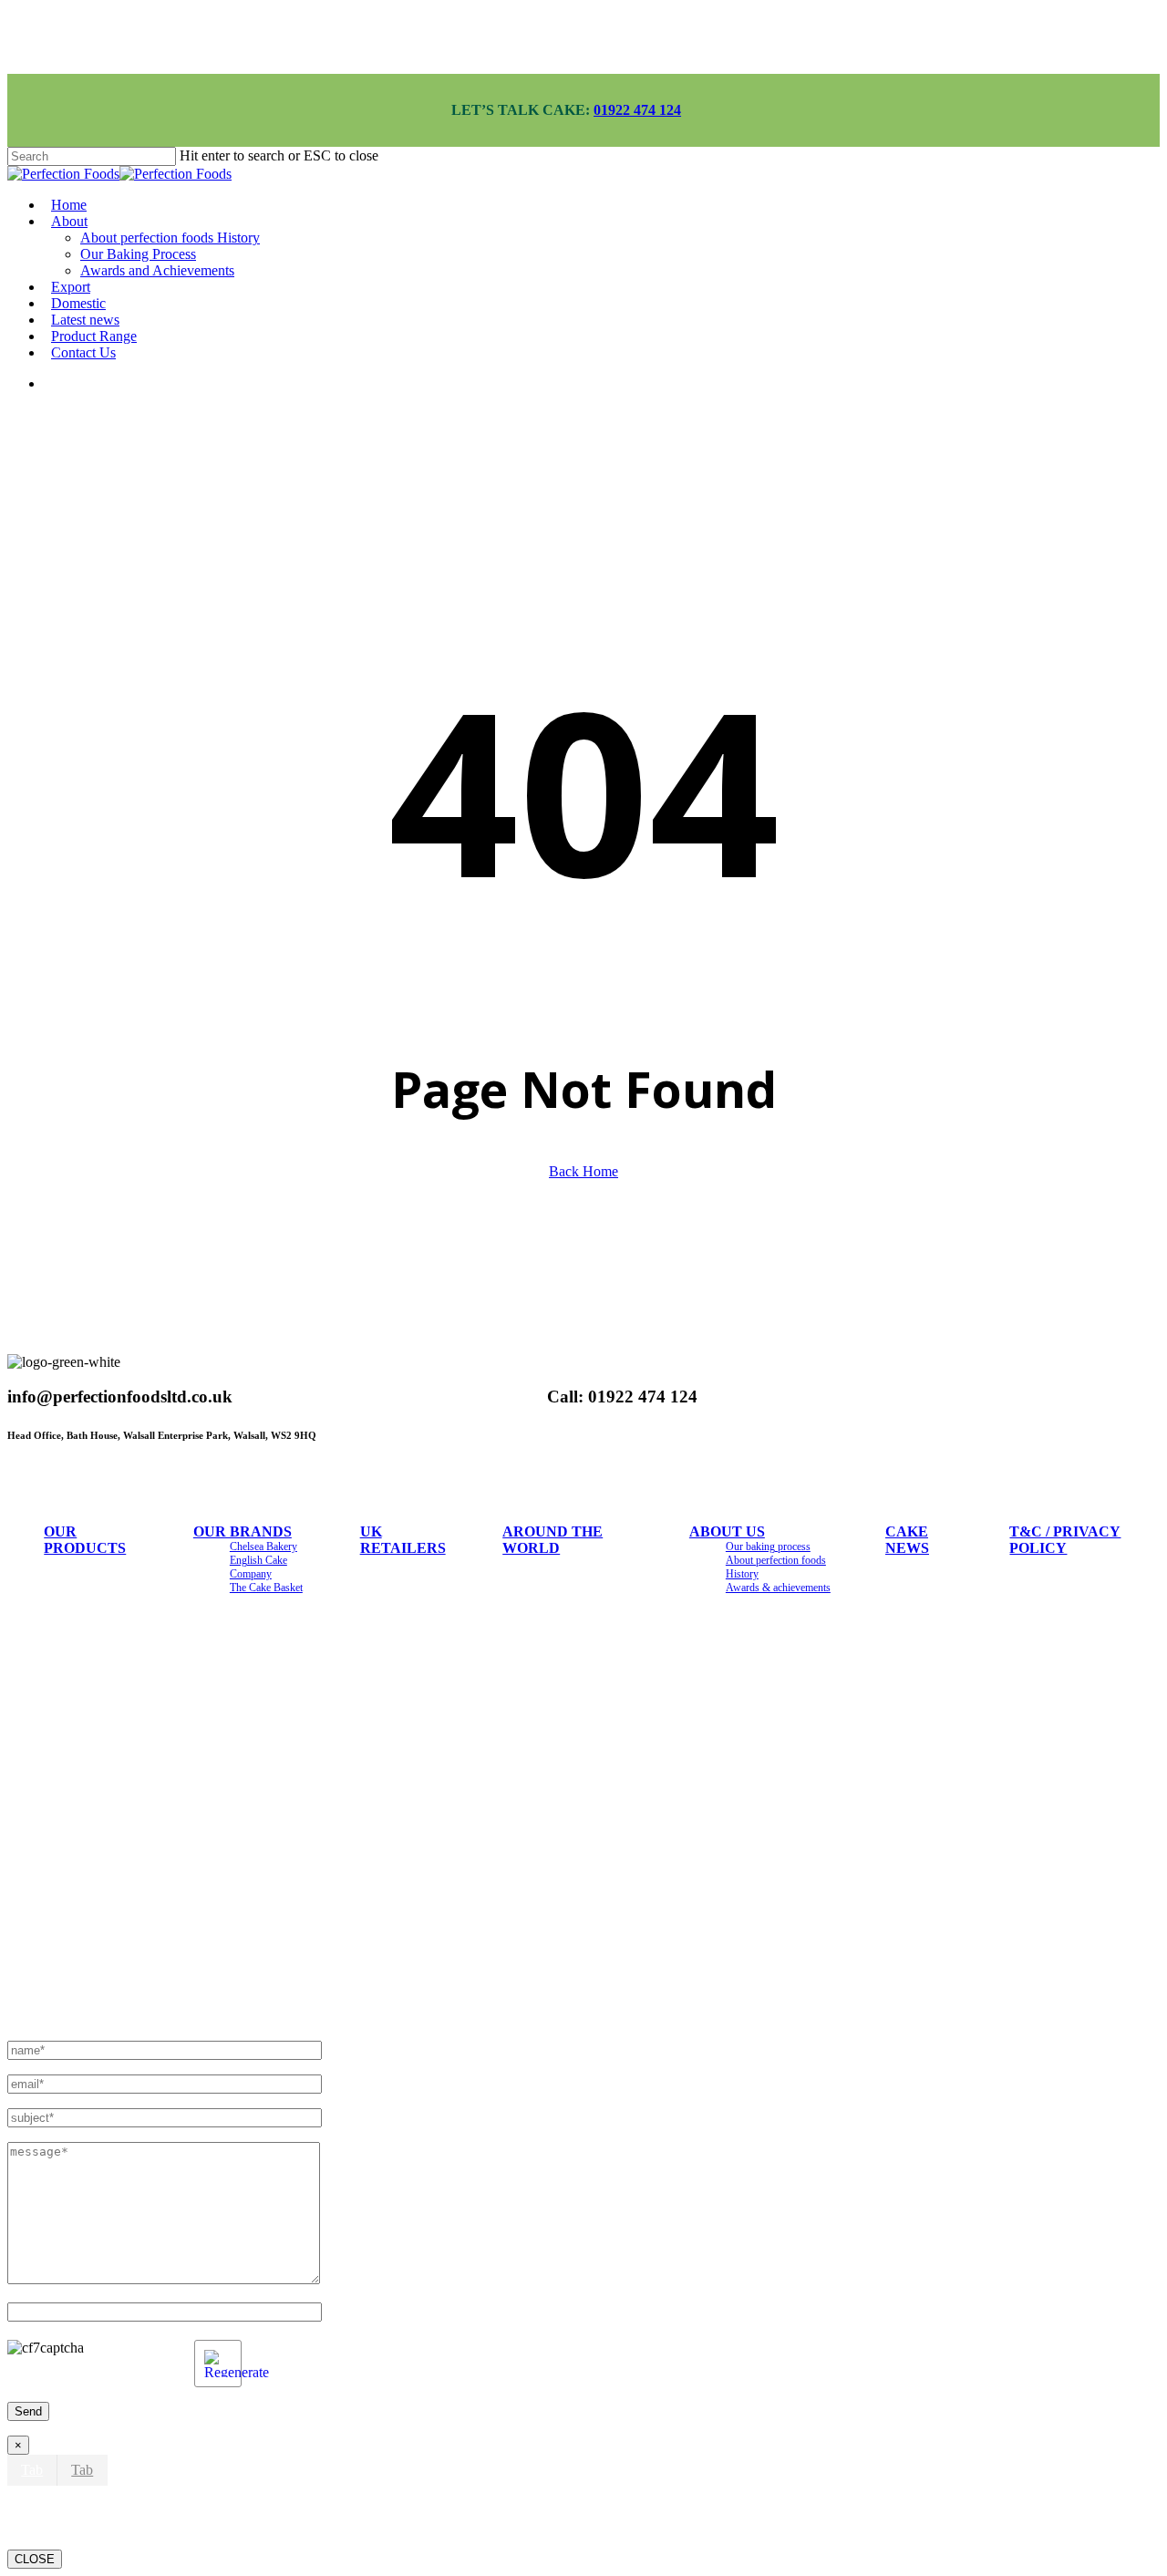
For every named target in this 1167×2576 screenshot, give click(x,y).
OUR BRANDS (243, 1531)
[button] (32, 2470)
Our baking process (768, 1547)
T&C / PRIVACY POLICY (1065, 1540)
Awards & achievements (778, 1588)
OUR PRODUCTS (85, 1540)
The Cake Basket (266, 1588)
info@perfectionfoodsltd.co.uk (112, 1995)
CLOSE (35, 2559)
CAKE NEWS (907, 1540)
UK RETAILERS (403, 1540)
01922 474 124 (637, 110)
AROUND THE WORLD (553, 1540)
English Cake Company (258, 1567)
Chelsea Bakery (263, 1547)
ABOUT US (727, 1531)
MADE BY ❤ (244, 1707)
